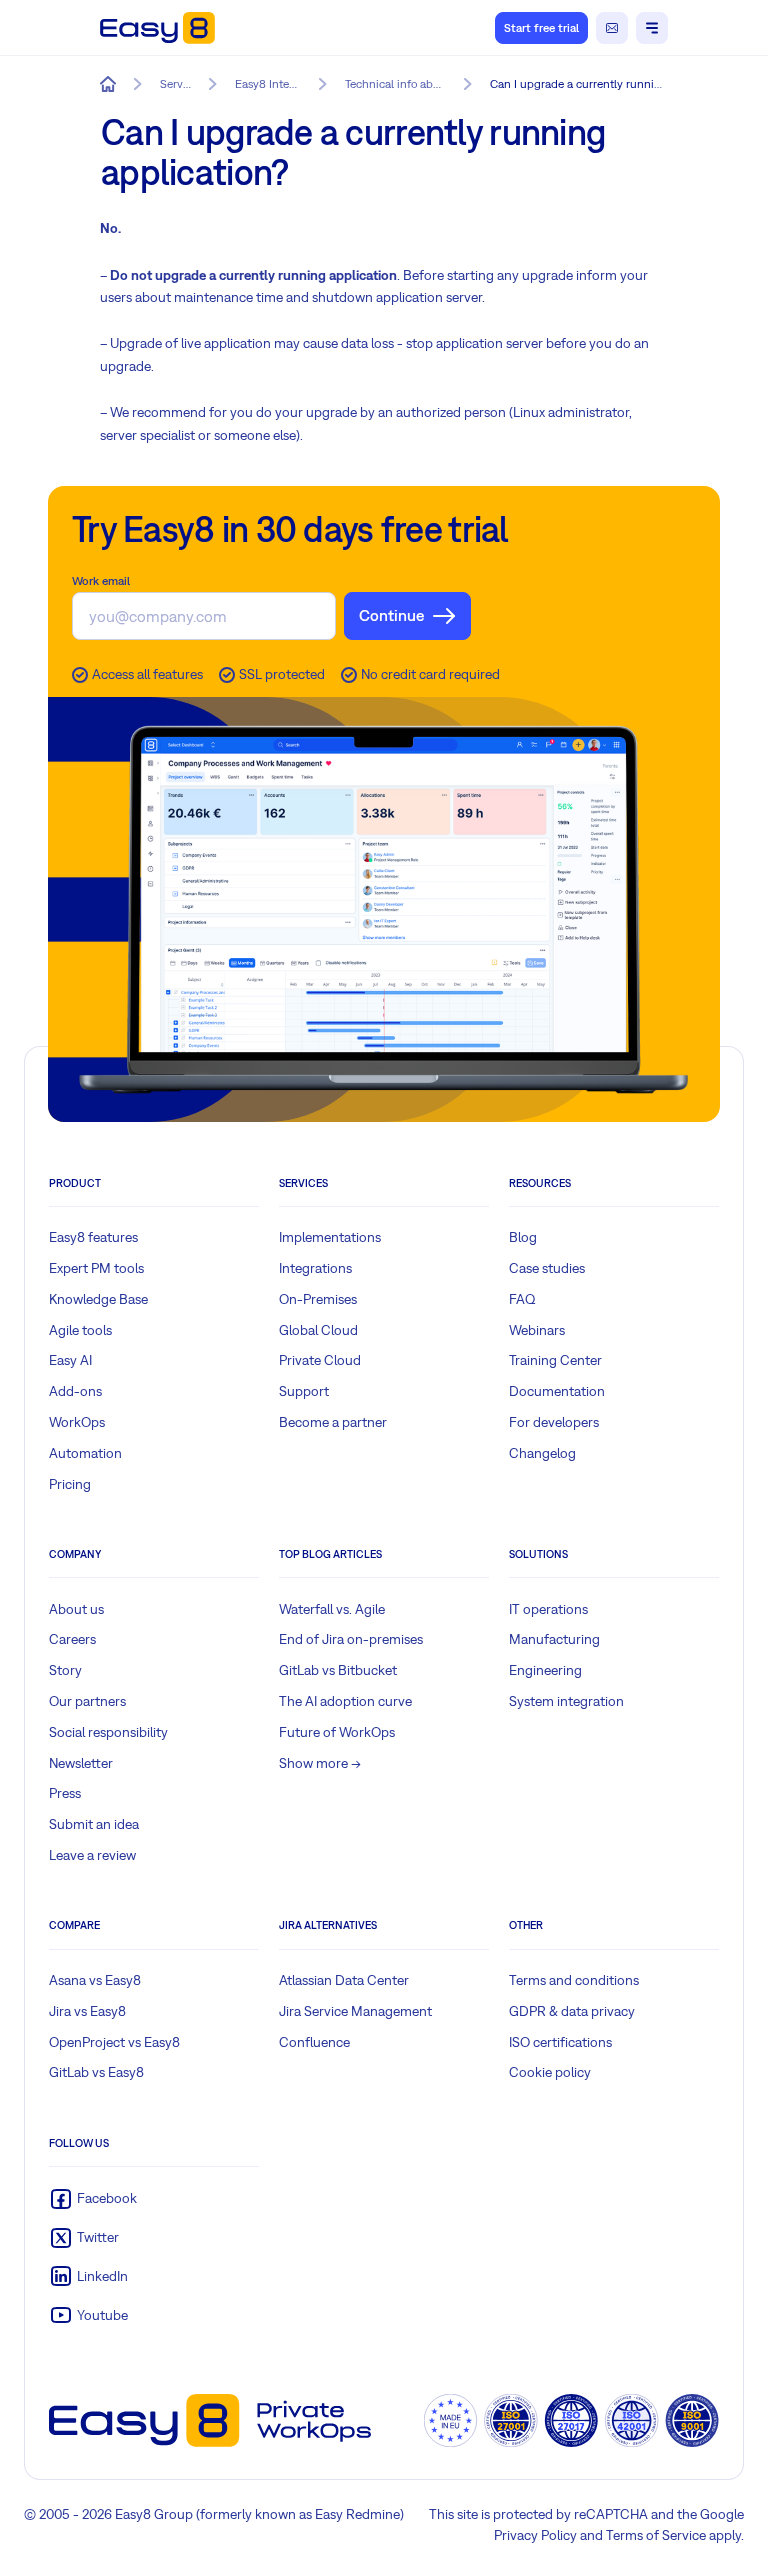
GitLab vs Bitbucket (338, 1670)
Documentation (557, 1391)
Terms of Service (656, 2535)
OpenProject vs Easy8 (114, 2042)
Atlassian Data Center (344, 1980)
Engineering (545, 1670)
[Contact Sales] (612, 28)
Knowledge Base (98, 1299)
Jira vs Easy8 (87, 2011)
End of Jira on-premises (351, 1639)
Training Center (555, 1360)
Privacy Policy (535, 2535)
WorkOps (77, 1422)
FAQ (522, 1299)
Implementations (330, 1237)
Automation (85, 1453)
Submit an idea (94, 1824)
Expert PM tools (96, 1268)
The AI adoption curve (345, 1701)
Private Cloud (320, 1360)
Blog (523, 1237)
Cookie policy (550, 2072)
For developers (554, 1422)
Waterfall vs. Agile (332, 1609)
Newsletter (81, 1763)
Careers (72, 1639)
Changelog (542, 1453)
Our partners (87, 1701)
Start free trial (541, 28)
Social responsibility (108, 1732)
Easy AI (70, 1360)
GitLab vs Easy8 (96, 2072)
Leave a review (92, 1855)
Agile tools (80, 1330)
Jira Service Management (355, 2011)
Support (304, 1391)
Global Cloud (318, 1330)
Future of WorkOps (337, 1732)
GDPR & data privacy (572, 2011)
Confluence (314, 2042)
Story (65, 1670)
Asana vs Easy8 (95, 1980)
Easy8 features (93, 1237)
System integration (566, 1701)
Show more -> (320, 1763)
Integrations (315, 1268)
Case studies (547, 1268)
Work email (101, 581)
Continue (391, 615)
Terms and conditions (574, 1980)
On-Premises (318, 1299)
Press (65, 1793)
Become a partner (333, 1422)
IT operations (548, 1609)
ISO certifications (560, 2042)
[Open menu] (652, 28)
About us (76, 1609)
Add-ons (75, 1391)
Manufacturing (554, 1639)
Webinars (537, 1330)
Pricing (70, 1484)
